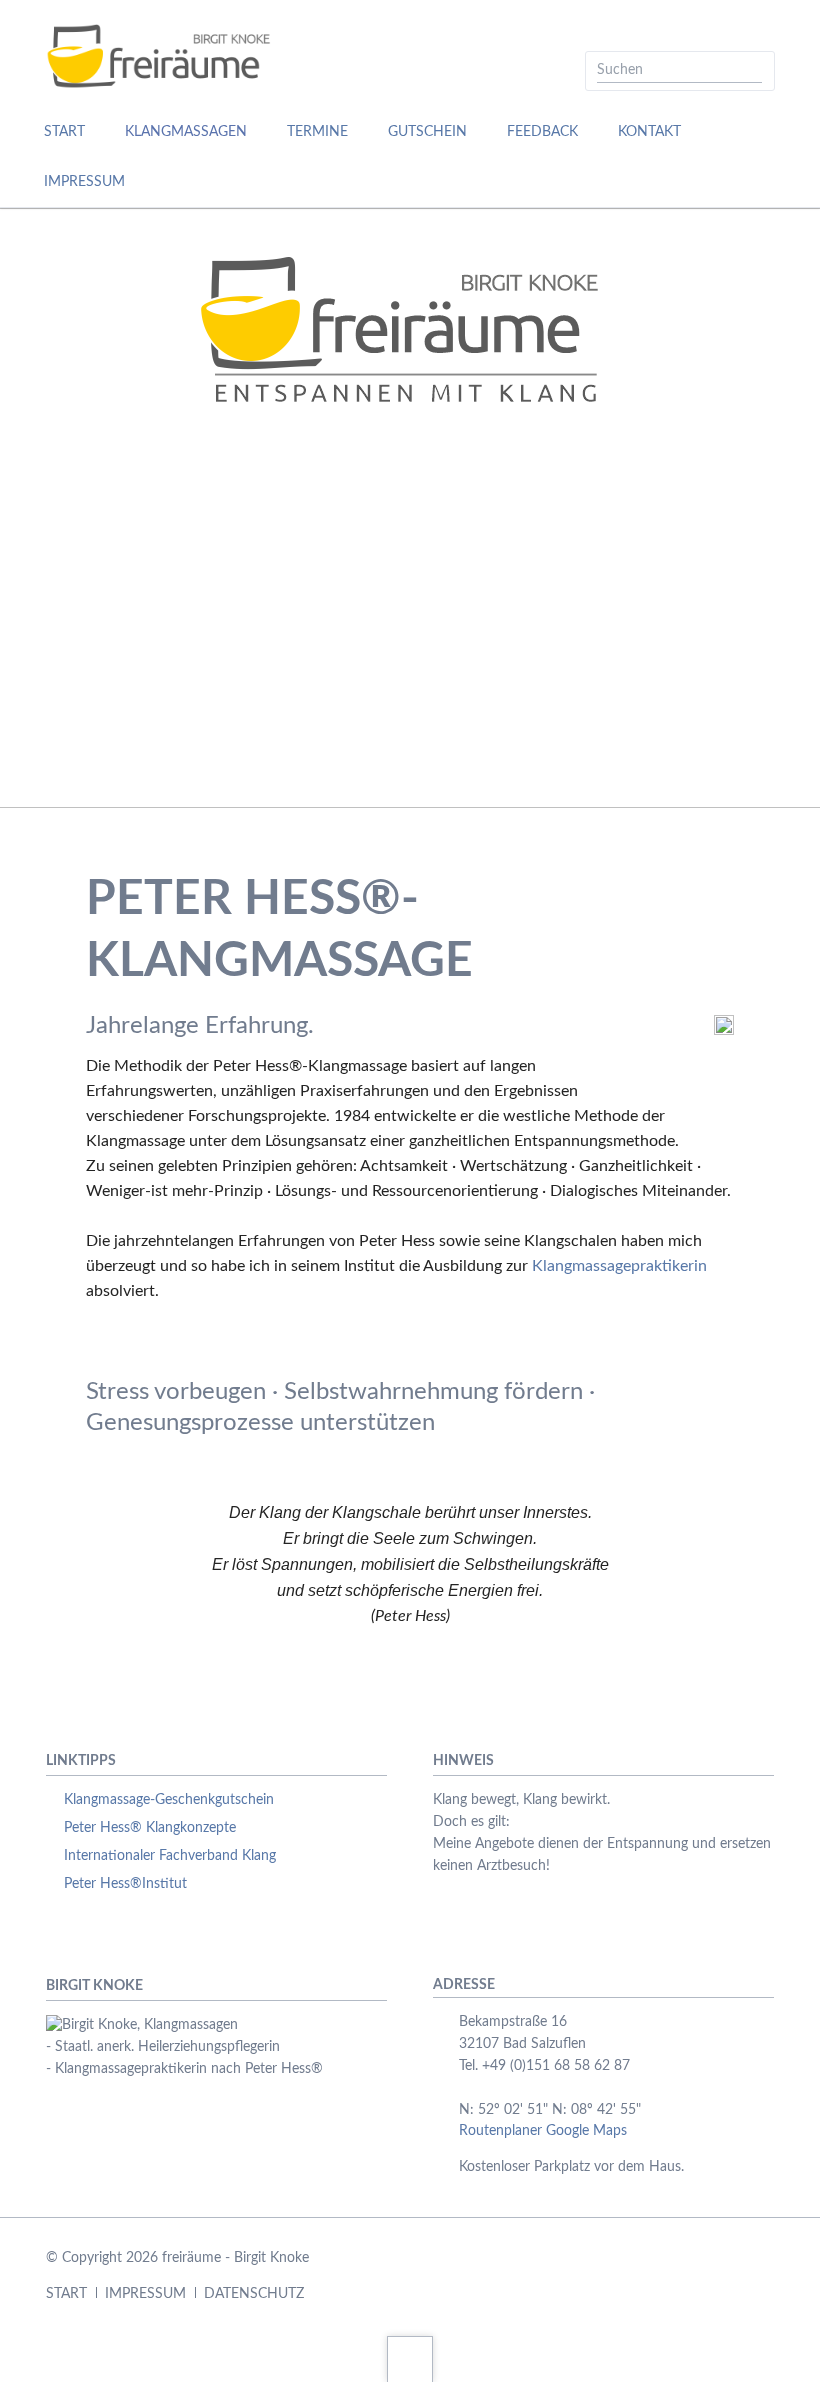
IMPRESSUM (145, 2294)
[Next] (779, 508)
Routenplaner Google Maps (543, 2131)
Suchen (753, 71)
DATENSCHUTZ (254, 2294)
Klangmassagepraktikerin (619, 1266)
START (66, 2294)
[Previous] (40, 508)
